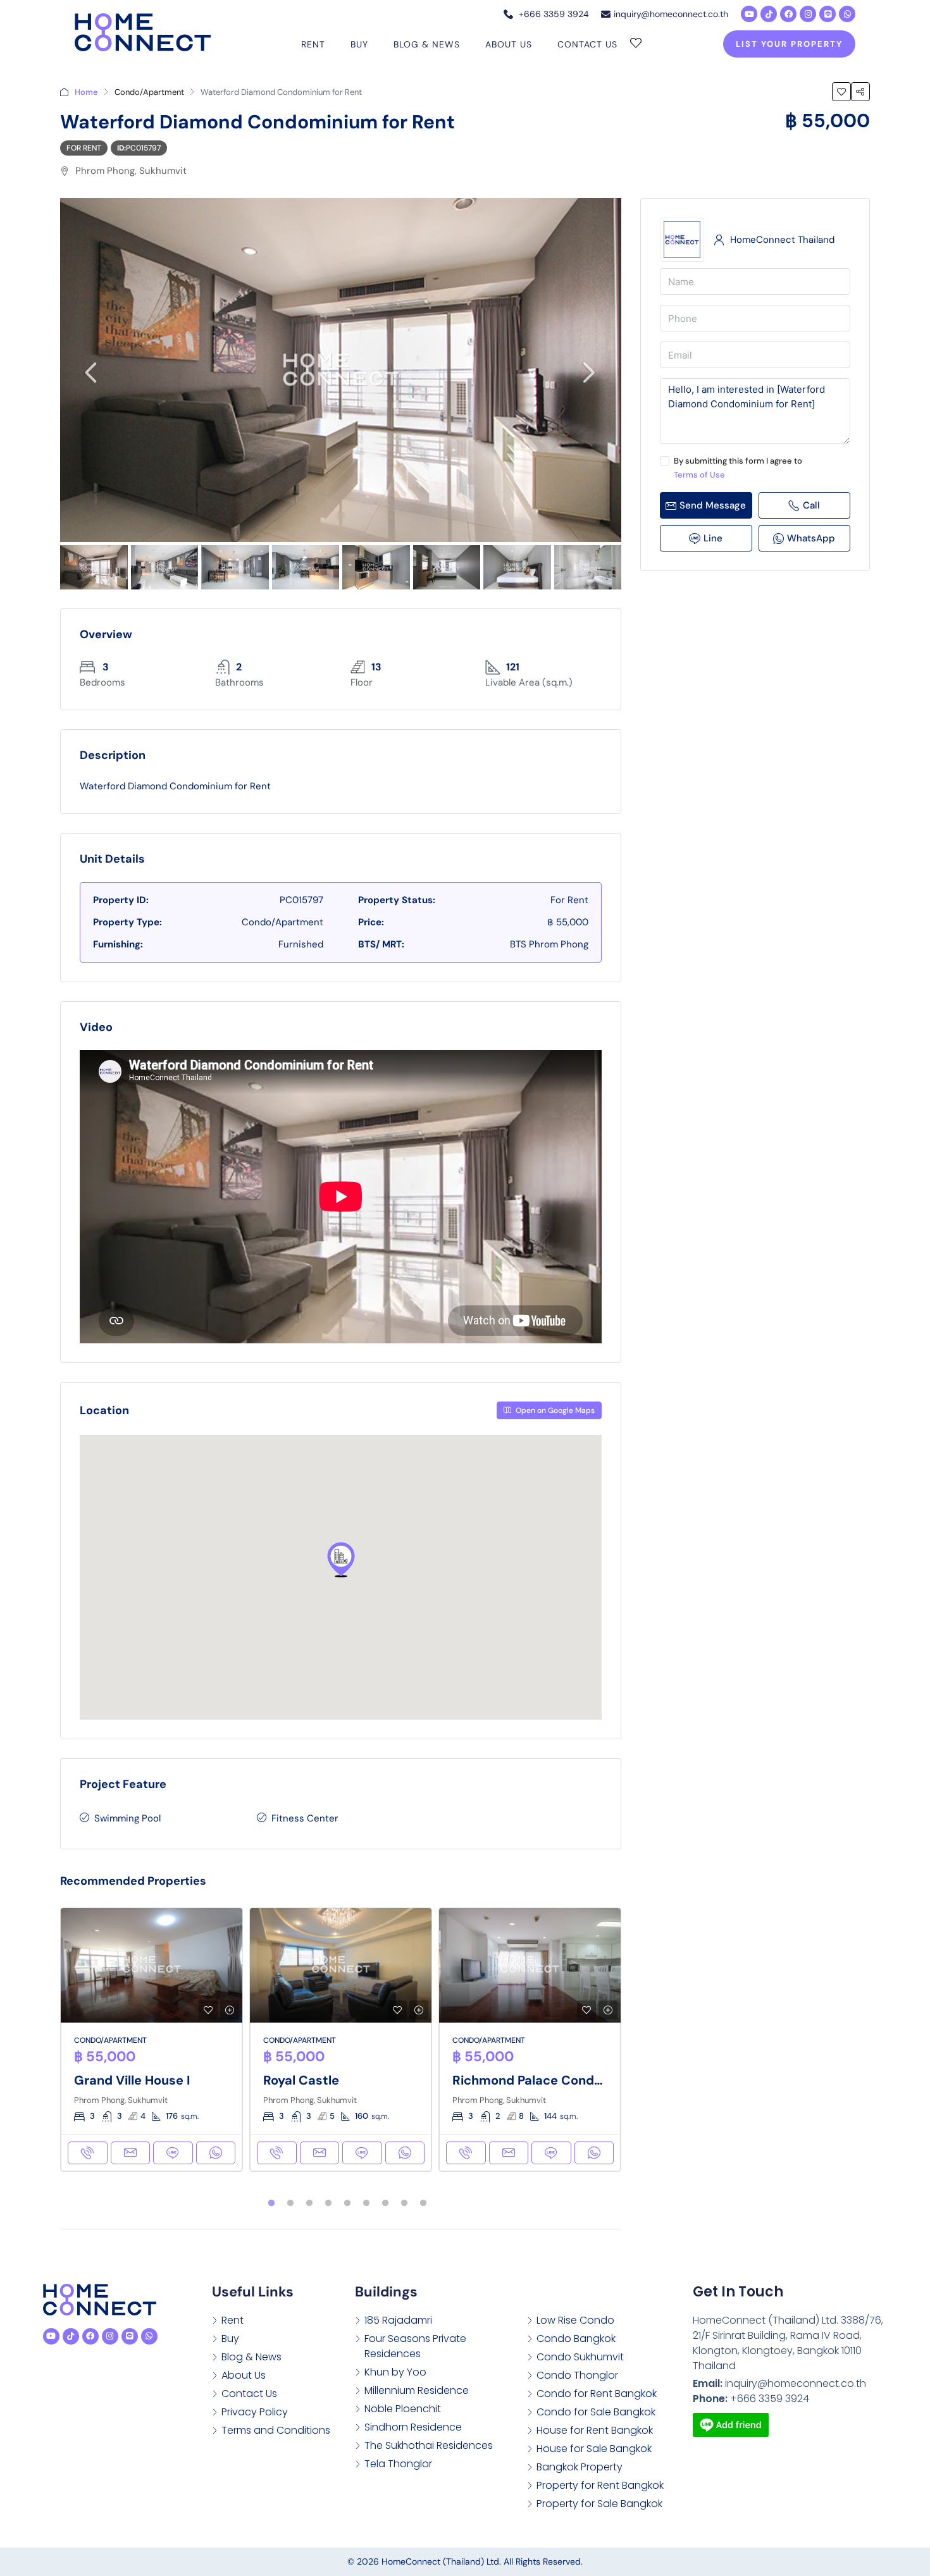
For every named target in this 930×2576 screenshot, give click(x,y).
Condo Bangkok (576, 2339)
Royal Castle (301, 2080)
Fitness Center (305, 1818)
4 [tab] (328, 2203)
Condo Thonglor (577, 2375)
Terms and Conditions (276, 2430)
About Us (509, 44)
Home (86, 92)
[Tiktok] (769, 14)
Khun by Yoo (395, 2372)
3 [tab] (309, 2203)
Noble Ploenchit (403, 2409)
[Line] (828, 14)
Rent (313, 44)
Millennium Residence (417, 2390)
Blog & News (427, 44)
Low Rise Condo (575, 2320)
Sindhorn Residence (413, 2427)
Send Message (713, 505)
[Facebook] (788, 14)
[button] (341, 1560)
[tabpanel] (152, 2040)
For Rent (84, 148)
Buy (359, 44)
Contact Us (587, 44)
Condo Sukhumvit (580, 2357)
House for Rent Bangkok (595, 2430)
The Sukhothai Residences (429, 2445)
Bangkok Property (580, 2467)
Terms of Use (699, 475)
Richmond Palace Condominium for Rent (576, 2080)
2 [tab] (290, 2203)
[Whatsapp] (847, 14)
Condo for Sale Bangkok (596, 2412)
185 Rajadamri (398, 2320)
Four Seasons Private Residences (415, 2346)
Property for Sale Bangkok (599, 2504)
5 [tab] (347, 2203)
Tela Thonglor (398, 2464)
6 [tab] (366, 2203)
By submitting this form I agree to (738, 468)
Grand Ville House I (132, 2080)
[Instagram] (808, 14)
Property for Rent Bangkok (600, 2485)
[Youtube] (749, 14)
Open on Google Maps (554, 1410)
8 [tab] (404, 2203)
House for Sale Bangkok (594, 2449)
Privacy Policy (255, 2412)
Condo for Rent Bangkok (597, 2394)
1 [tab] (271, 2203)
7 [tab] (385, 2203)
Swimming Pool (127, 1818)
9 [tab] (423, 2203)
